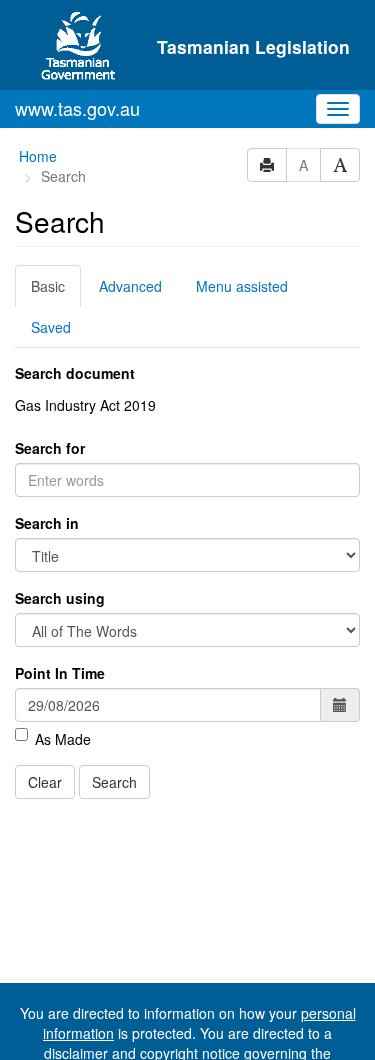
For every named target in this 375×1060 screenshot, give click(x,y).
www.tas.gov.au (77, 108)
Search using (60, 598)
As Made (63, 739)
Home (38, 156)
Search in (47, 523)
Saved (51, 327)
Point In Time (60, 673)
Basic (48, 286)
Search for (50, 448)
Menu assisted (242, 286)
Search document (75, 373)
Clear (45, 782)
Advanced (130, 286)
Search (114, 782)
